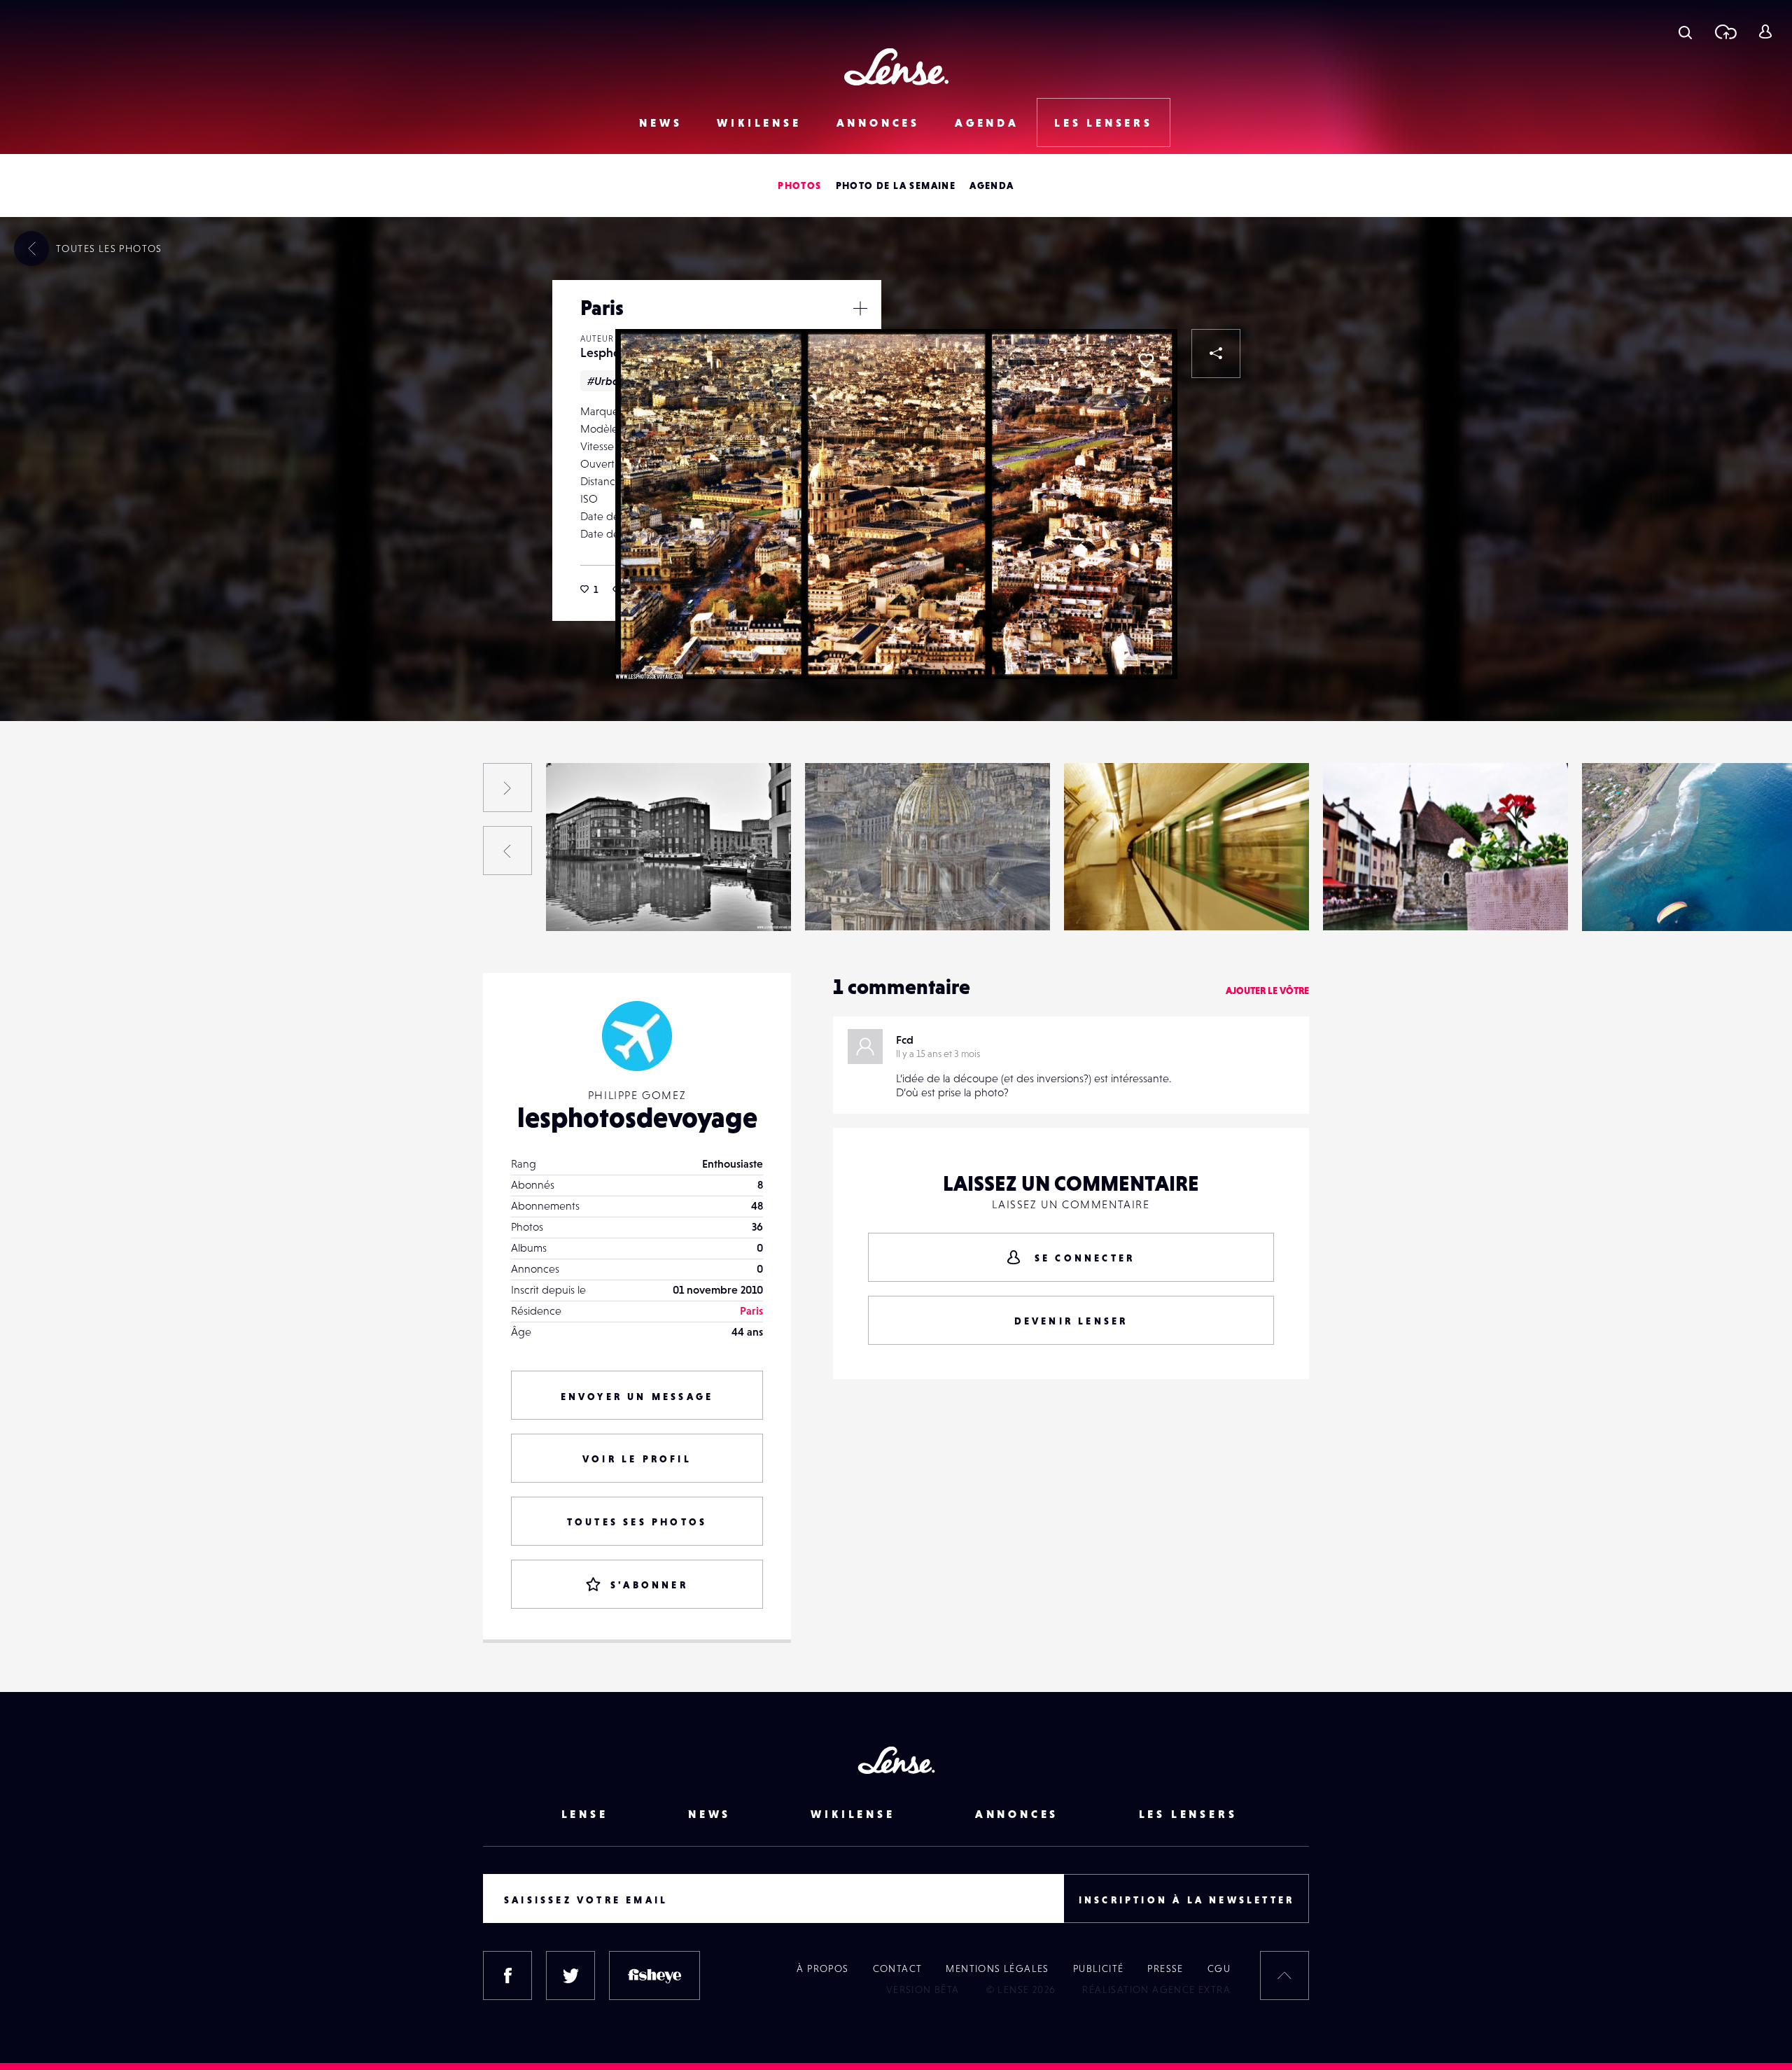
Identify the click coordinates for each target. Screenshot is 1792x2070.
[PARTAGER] (1216, 354)
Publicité (1099, 1968)
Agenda (987, 123)
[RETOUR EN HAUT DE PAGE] (1284, 1975)
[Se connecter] (1765, 32)
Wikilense (759, 123)
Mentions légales (997, 1968)
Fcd (905, 1040)
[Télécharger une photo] (1725, 32)
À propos (822, 1968)
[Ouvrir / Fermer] (860, 308)
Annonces (878, 123)
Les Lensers (1104, 123)
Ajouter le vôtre (1267, 991)
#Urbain (608, 381)
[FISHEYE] (654, 1975)
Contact (898, 1968)
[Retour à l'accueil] (896, 67)
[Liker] (1146, 361)
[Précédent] (507, 851)
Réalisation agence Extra (1156, 1989)
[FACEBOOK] (507, 1975)
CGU (1219, 1968)
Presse (1165, 1968)
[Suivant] (507, 788)
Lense (585, 1814)
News (660, 123)
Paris (751, 1310)
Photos (799, 186)
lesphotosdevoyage (637, 1117)
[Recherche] (1685, 32)
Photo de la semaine (896, 186)
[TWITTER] (570, 1975)
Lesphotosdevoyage (92, 902)
